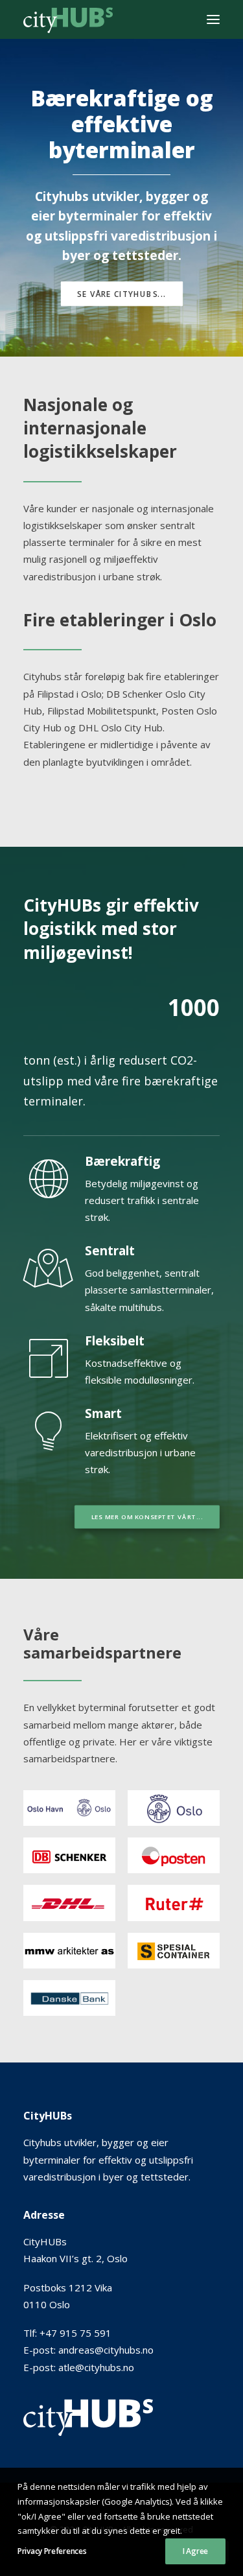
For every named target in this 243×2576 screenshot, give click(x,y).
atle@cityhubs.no (96, 2367)
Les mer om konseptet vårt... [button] (147, 1517)
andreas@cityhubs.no (106, 2350)
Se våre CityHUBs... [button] (121, 294)
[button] (213, 19)
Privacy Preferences (52, 2551)
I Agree (195, 2551)
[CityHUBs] (68, 19)
